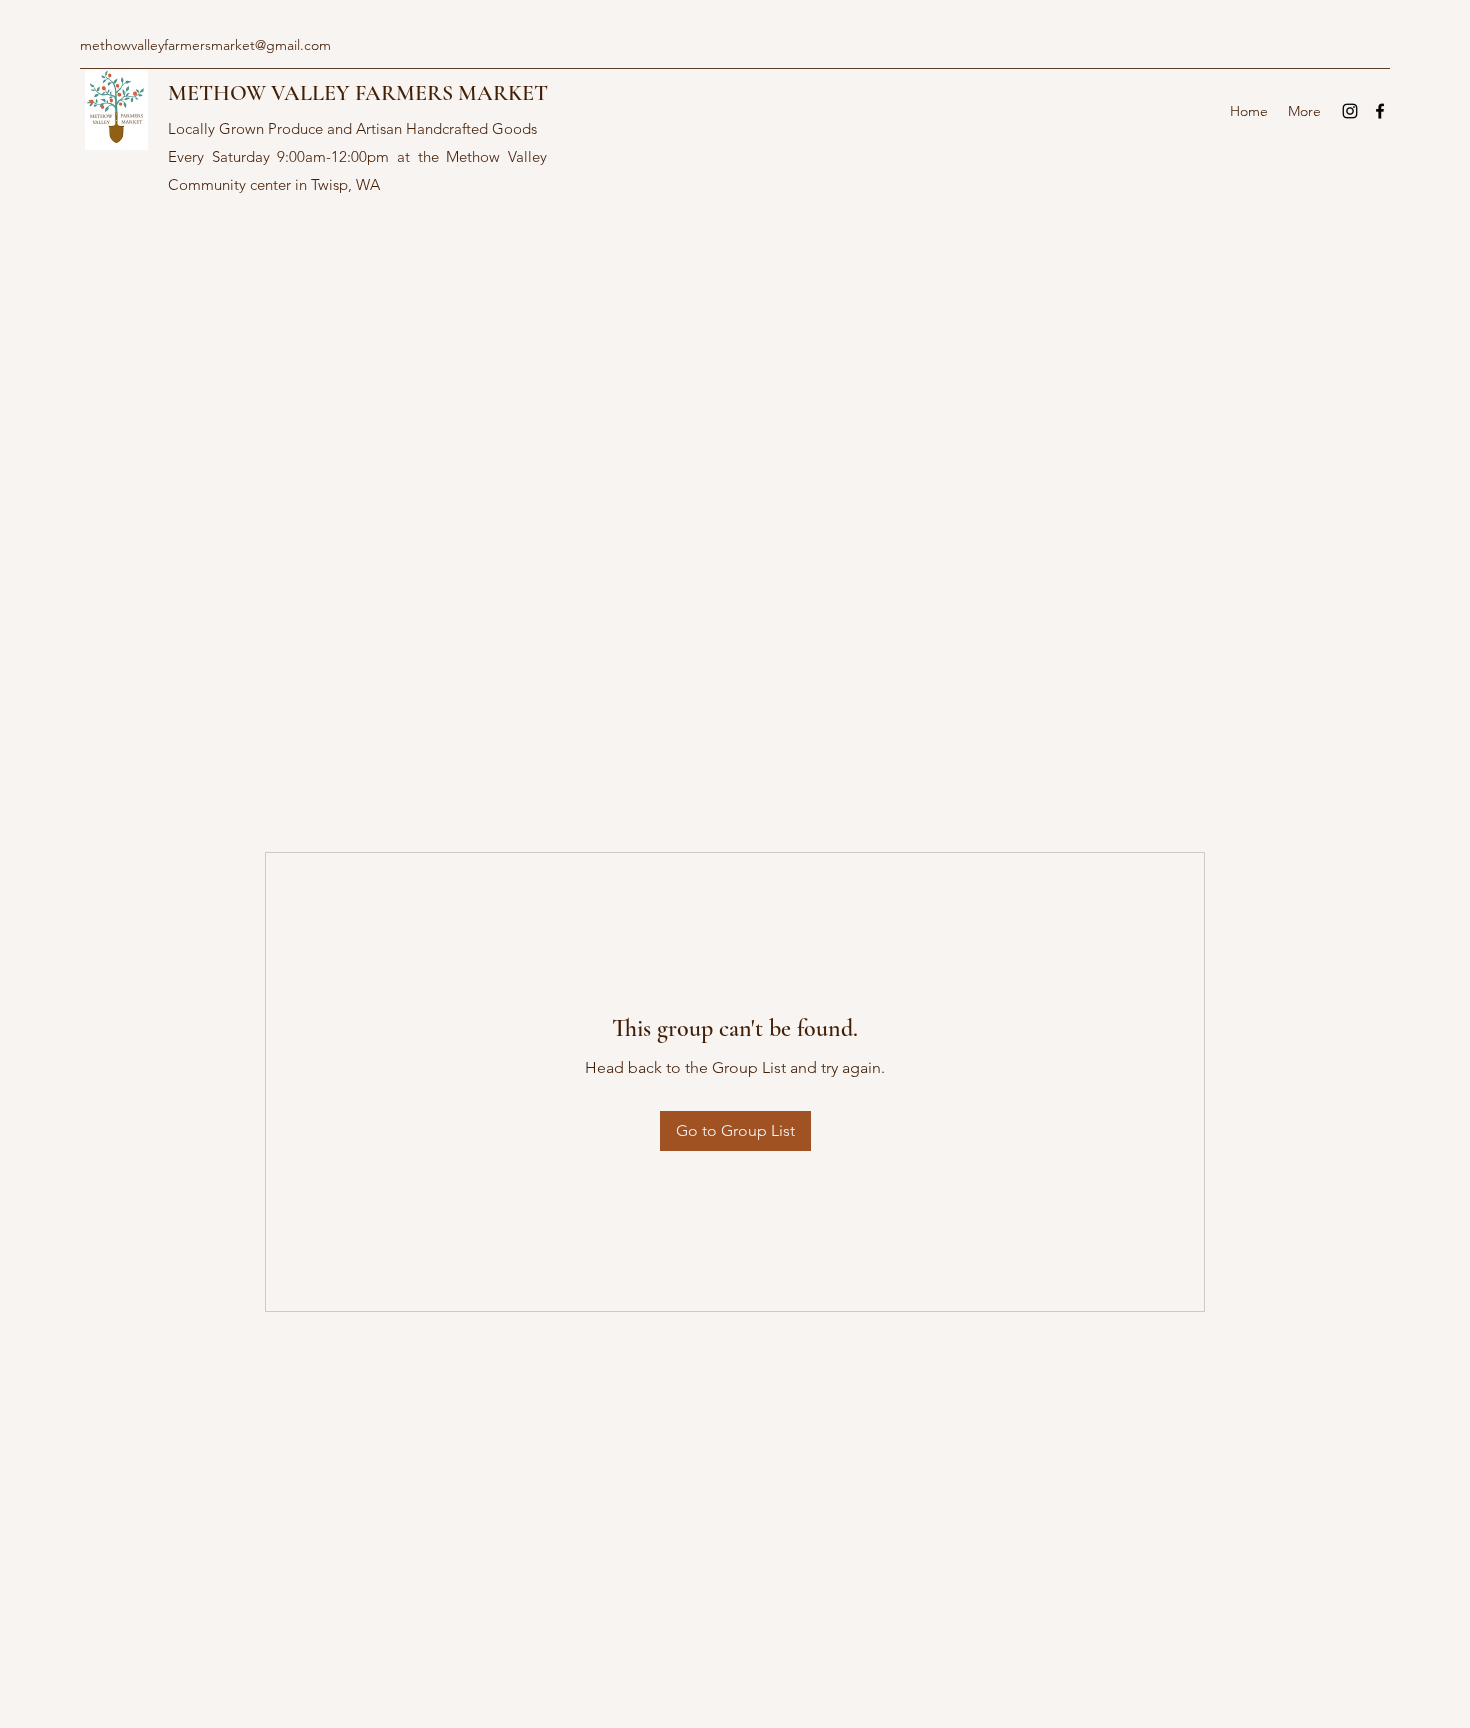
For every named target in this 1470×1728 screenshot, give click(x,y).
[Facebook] (1380, 111)
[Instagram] (1350, 111)
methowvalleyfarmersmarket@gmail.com (205, 45)
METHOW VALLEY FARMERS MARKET (358, 93)
